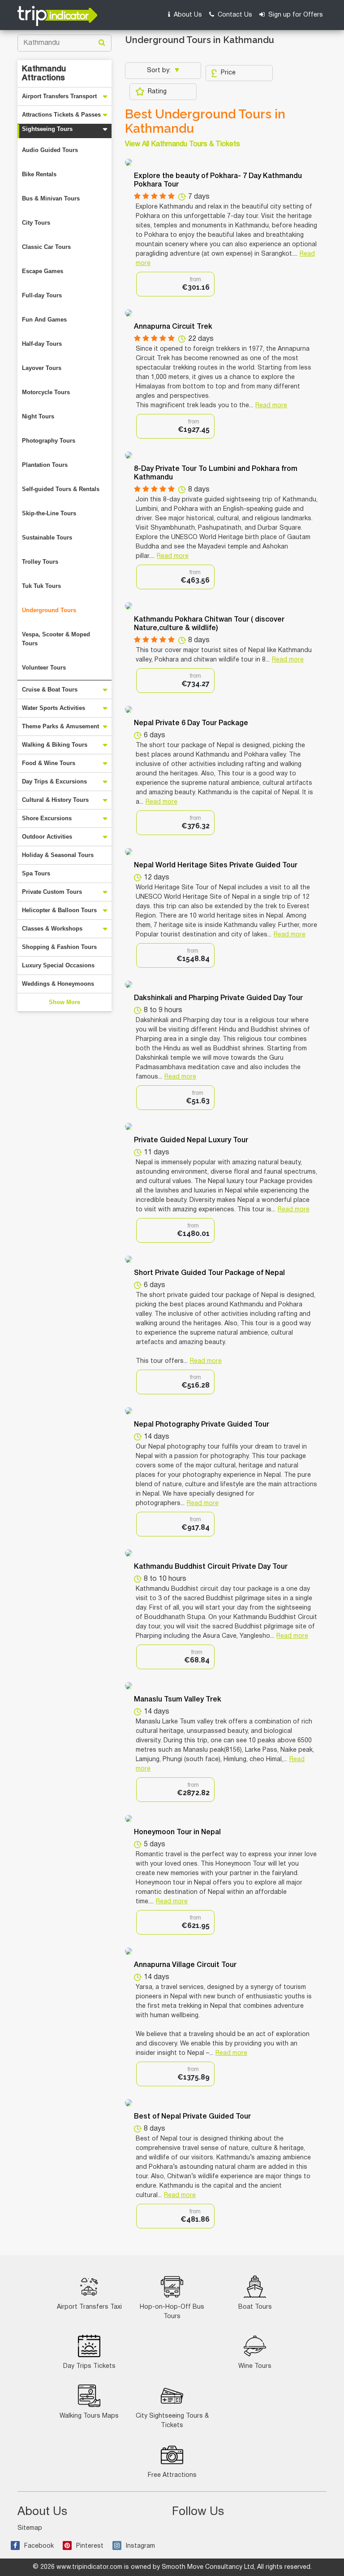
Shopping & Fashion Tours (59, 947)
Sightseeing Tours (47, 129)
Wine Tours (255, 2366)
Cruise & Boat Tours (50, 690)
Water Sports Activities (54, 708)
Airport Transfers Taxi (89, 2307)
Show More (64, 1002)
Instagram (140, 2546)
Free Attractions (172, 2475)
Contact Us (234, 15)
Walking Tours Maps (89, 2416)
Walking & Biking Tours (55, 745)
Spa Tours (36, 873)
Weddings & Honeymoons (58, 984)
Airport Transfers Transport (59, 96)
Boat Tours (255, 2307)
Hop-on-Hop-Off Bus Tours (172, 2312)
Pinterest (90, 2546)
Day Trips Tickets (89, 2366)
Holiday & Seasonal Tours (58, 855)
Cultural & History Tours (55, 800)
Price (228, 73)
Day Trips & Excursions (54, 781)
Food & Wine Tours (49, 763)
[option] (175, 284)
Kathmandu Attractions (44, 74)
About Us (187, 15)
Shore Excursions (47, 818)
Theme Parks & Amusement (60, 726)
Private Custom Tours (52, 892)
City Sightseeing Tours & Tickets (172, 2421)
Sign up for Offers (295, 15)
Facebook (39, 2546)
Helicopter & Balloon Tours (59, 910)
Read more (271, 406)
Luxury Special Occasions (58, 965)
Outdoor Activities (47, 837)
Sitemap (30, 2528)
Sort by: (160, 71)
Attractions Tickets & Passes (61, 115)
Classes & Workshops (52, 929)
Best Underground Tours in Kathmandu (205, 122)
